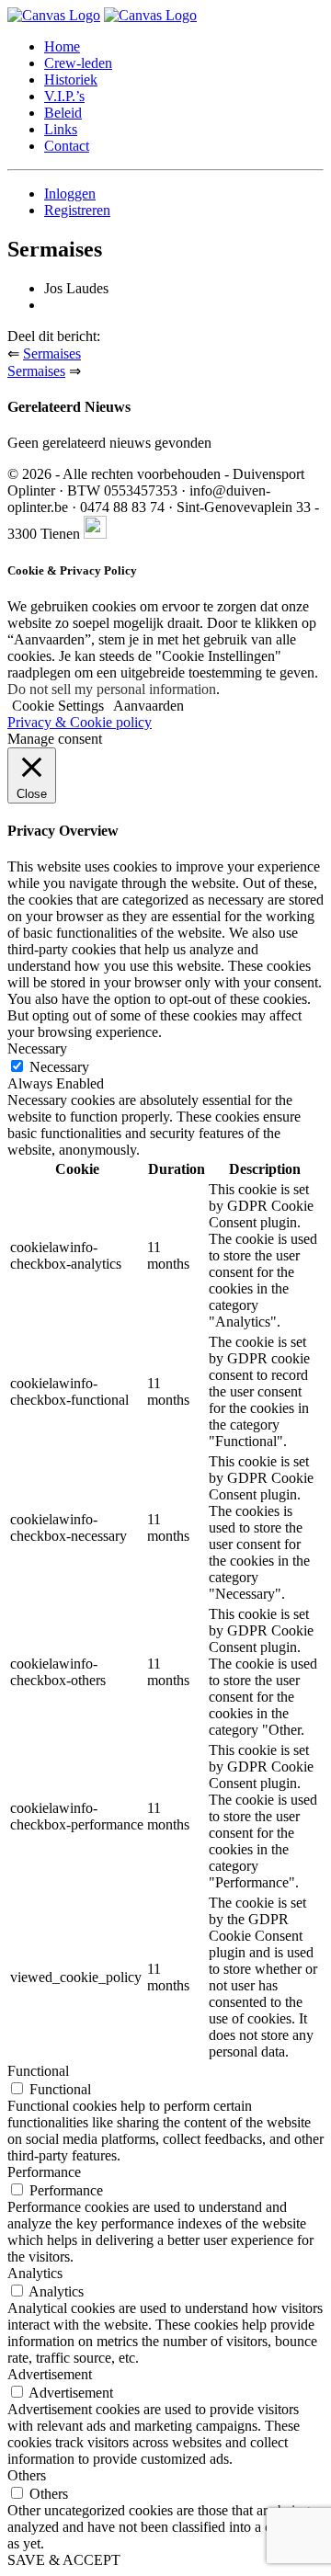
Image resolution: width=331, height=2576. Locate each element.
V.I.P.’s (64, 96)
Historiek (71, 80)
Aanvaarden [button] (148, 706)
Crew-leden (78, 63)
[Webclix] (95, 534)
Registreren (77, 210)
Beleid (63, 113)
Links (61, 129)
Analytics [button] (35, 2273)
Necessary (59, 1067)
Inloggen (70, 194)
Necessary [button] (37, 1049)
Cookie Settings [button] (58, 706)
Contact (67, 146)
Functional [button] (38, 2071)
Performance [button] (44, 2172)
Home (62, 46)
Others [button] (27, 2475)
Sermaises (52, 353)
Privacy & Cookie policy (80, 722)
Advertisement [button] (50, 2374)
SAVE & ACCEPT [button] (64, 2560)
